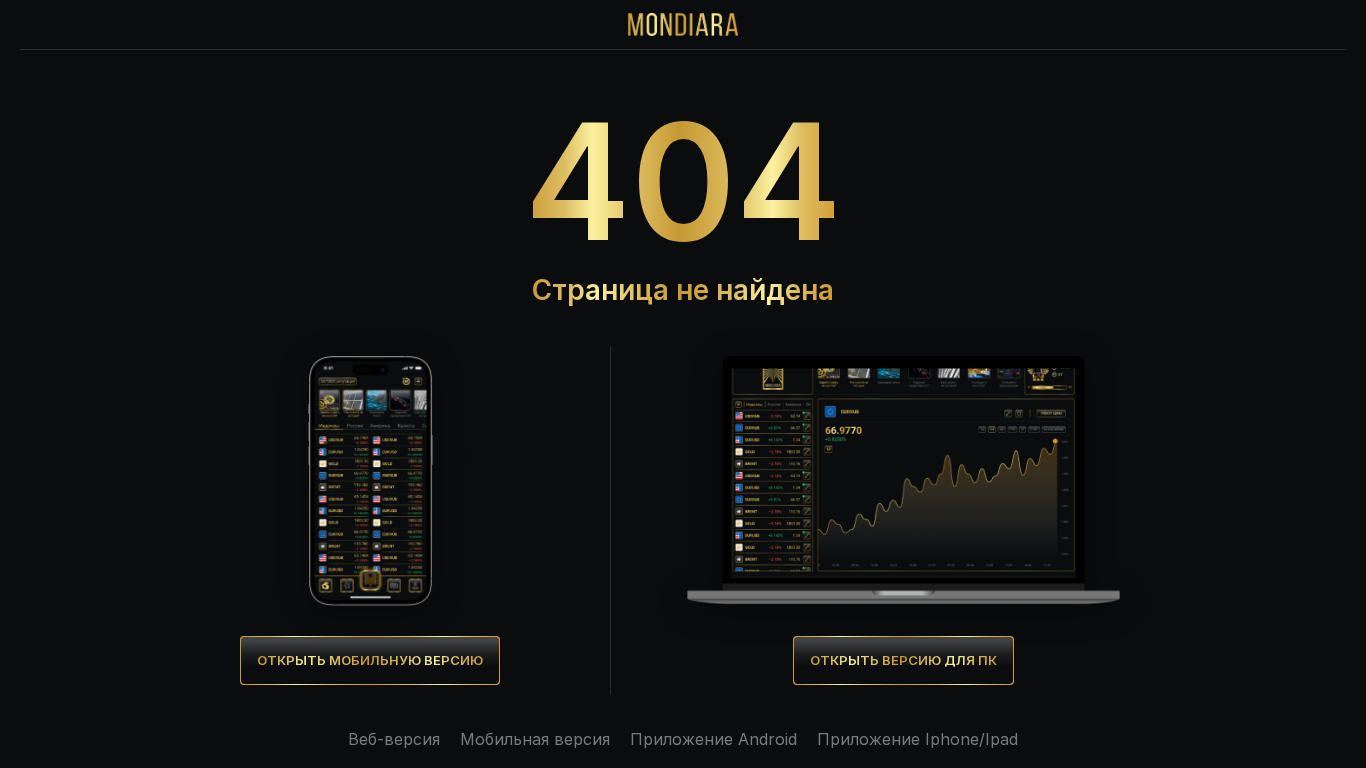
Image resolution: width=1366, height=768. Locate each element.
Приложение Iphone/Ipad (917, 739)
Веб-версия (394, 739)
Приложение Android (713, 739)
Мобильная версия (535, 739)
